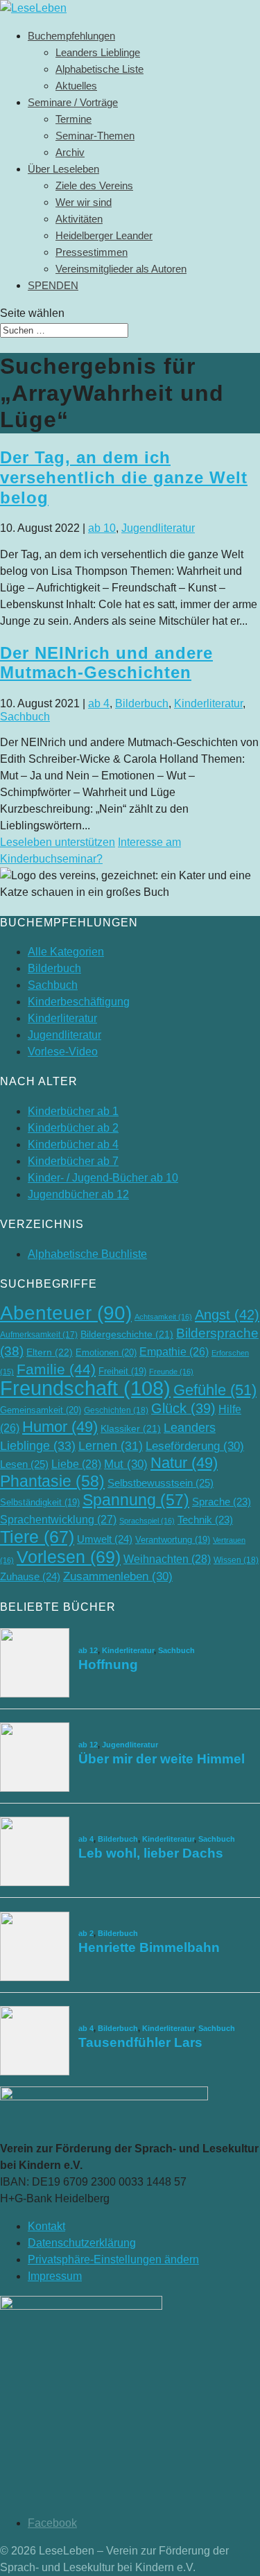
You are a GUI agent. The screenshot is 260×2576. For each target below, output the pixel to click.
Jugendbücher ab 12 (78, 1194)
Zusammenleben (118, 1576)
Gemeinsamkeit (41, 1410)
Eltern (50, 1352)
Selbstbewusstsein (161, 1483)
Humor (60, 1427)
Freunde (171, 1372)
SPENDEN (53, 285)
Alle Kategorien (66, 952)
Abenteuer (66, 1313)
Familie (56, 1369)
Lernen (111, 1446)
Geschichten (116, 1410)
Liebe (76, 1464)
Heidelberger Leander (104, 235)
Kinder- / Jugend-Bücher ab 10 (103, 1178)
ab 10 (102, 528)
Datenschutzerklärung (82, 2243)
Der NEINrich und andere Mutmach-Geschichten (106, 663)
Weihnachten (167, 1559)
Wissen (236, 1560)
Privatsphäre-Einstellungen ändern (113, 2259)
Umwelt (105, 1539)
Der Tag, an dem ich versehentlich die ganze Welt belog (124, 477)
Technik (205, 1520)
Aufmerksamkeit (39, 1335)
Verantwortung (173, 1540)
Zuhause (30, 1576)
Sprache (222, 1502)
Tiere (37, 1537)
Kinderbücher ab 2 (73, 1128)
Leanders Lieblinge (98, 52)
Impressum (55, 2276)
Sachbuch (25, 717)
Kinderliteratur (208, 703)
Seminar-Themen (95, 136)
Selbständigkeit (40, 1502)
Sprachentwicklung (58, 1519)
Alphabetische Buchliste (87, 1254)
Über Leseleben (63, 169)
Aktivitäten (79, 219)
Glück (183, 1408)
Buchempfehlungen (71, 36)
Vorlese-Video (63, 1052)
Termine (73, 119)
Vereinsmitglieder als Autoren (121, 269)
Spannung (136, 1500)
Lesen (24, 1464)
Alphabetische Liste (99, 69)
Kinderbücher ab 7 (73, 1161)
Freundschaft (85, 1388)
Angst (227, 1315)
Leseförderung (195, 1446)
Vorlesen (69, 1557)
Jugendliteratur (158, 528)
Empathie (174, 1352)
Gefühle (215, 1390)
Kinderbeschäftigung (79, 1002)
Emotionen (106, 1352)
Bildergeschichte (127, 1334)
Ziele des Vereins (94, 185)
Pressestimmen (92, 252)
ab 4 (99, 703)
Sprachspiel (147, 1521)
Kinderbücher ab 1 (73, 1111)
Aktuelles (76, 86)
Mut (126, 1464)
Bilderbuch (142, 703)
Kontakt (46, 2226)
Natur (184, 1463)
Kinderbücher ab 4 (73, 1144)
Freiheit (122, 1371)
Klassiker (131, 1429)
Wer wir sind (84, 202)
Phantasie (52, 1481)
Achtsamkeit (163, 1317)
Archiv (70, 152)
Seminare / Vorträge (73, 102)
